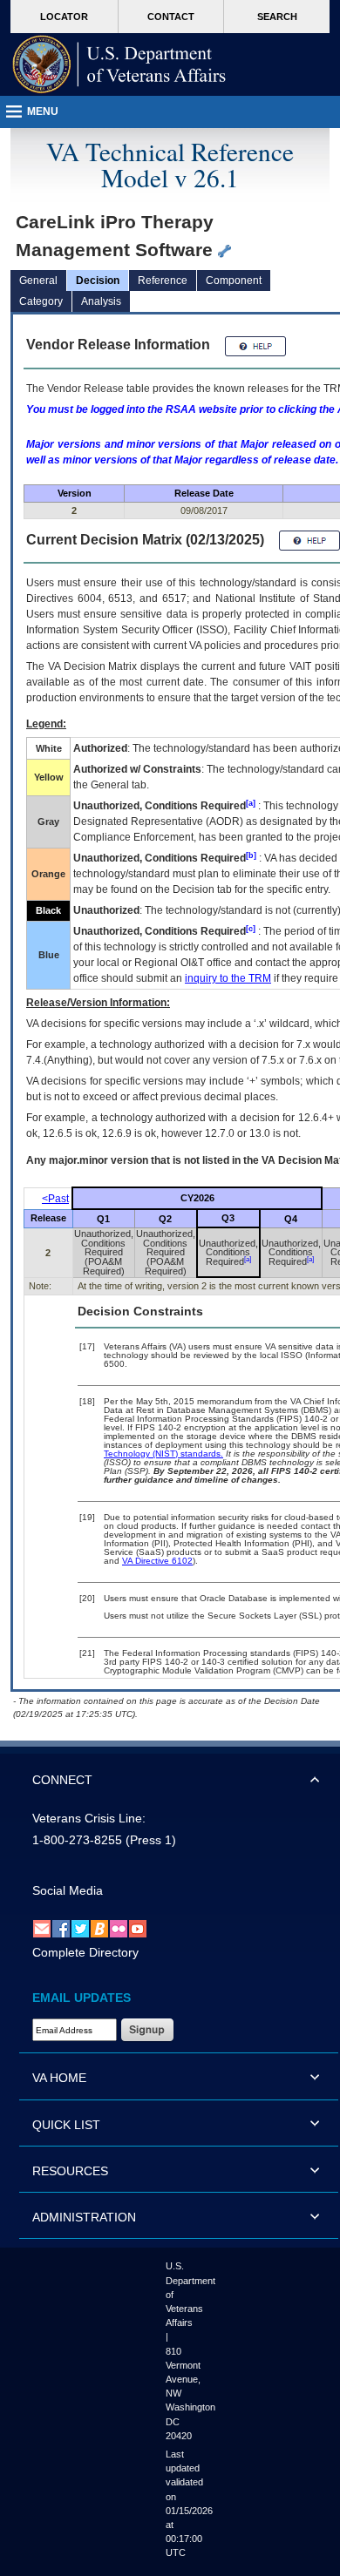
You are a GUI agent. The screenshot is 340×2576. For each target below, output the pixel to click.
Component (234, 281)
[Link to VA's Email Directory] (42, 1929)
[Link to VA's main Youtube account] (138, 1929)
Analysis (101, 301)
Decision (98, 281)
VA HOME (59, 2078)
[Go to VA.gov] (119, 64)
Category (41, 301)
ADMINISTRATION (84, 2217)
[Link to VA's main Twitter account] (80, 1929)
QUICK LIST (66, 2125)
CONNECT (62, 1780)
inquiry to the (228, 978)
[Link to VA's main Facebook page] (61, 1929)
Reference (163, 281)
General (38, 281)
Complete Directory (85, 1952)
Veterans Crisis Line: (89, 1818)
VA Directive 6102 (157, 1561)
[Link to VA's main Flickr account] (119, 1929)
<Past (55, 1199)
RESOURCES (70, 2171)
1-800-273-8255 (77, 1840)
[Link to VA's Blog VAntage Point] (99, 1929)
